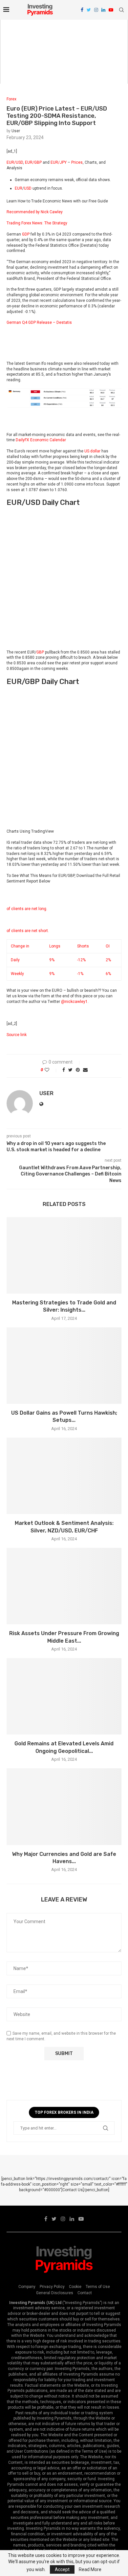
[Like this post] (51, 1070)
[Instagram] (96, 10)
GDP (26, 234)
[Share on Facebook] (64, 1070)
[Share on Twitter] (70, 1070)
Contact (85, 2293)
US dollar (92, 451)
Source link (17, 1035)
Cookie (75, 2287)
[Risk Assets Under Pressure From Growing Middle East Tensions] (64, 1586)
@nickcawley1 (74, 1002)
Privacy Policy (52, 2287)
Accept (62, 2569)
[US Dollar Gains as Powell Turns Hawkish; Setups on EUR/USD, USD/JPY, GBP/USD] (64, 1366)
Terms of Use (98, 2287)
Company (27, 2287)
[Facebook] (82, 10)
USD (28, 188)
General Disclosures (55, 2293)
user (16, 131)
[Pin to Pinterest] (78, 1070)
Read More (90, 2569)
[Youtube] (111, 10)
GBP (40, 652)
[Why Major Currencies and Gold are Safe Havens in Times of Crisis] (64, 1807)
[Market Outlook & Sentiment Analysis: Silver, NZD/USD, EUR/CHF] (64, 1476)
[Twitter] (89, 10)
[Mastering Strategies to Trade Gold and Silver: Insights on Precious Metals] (64, 1255)
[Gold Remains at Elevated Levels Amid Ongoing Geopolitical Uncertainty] (64, 1696)
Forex (11, 99)
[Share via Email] (85, 1070)
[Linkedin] (103, 10)
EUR (19, 188)
